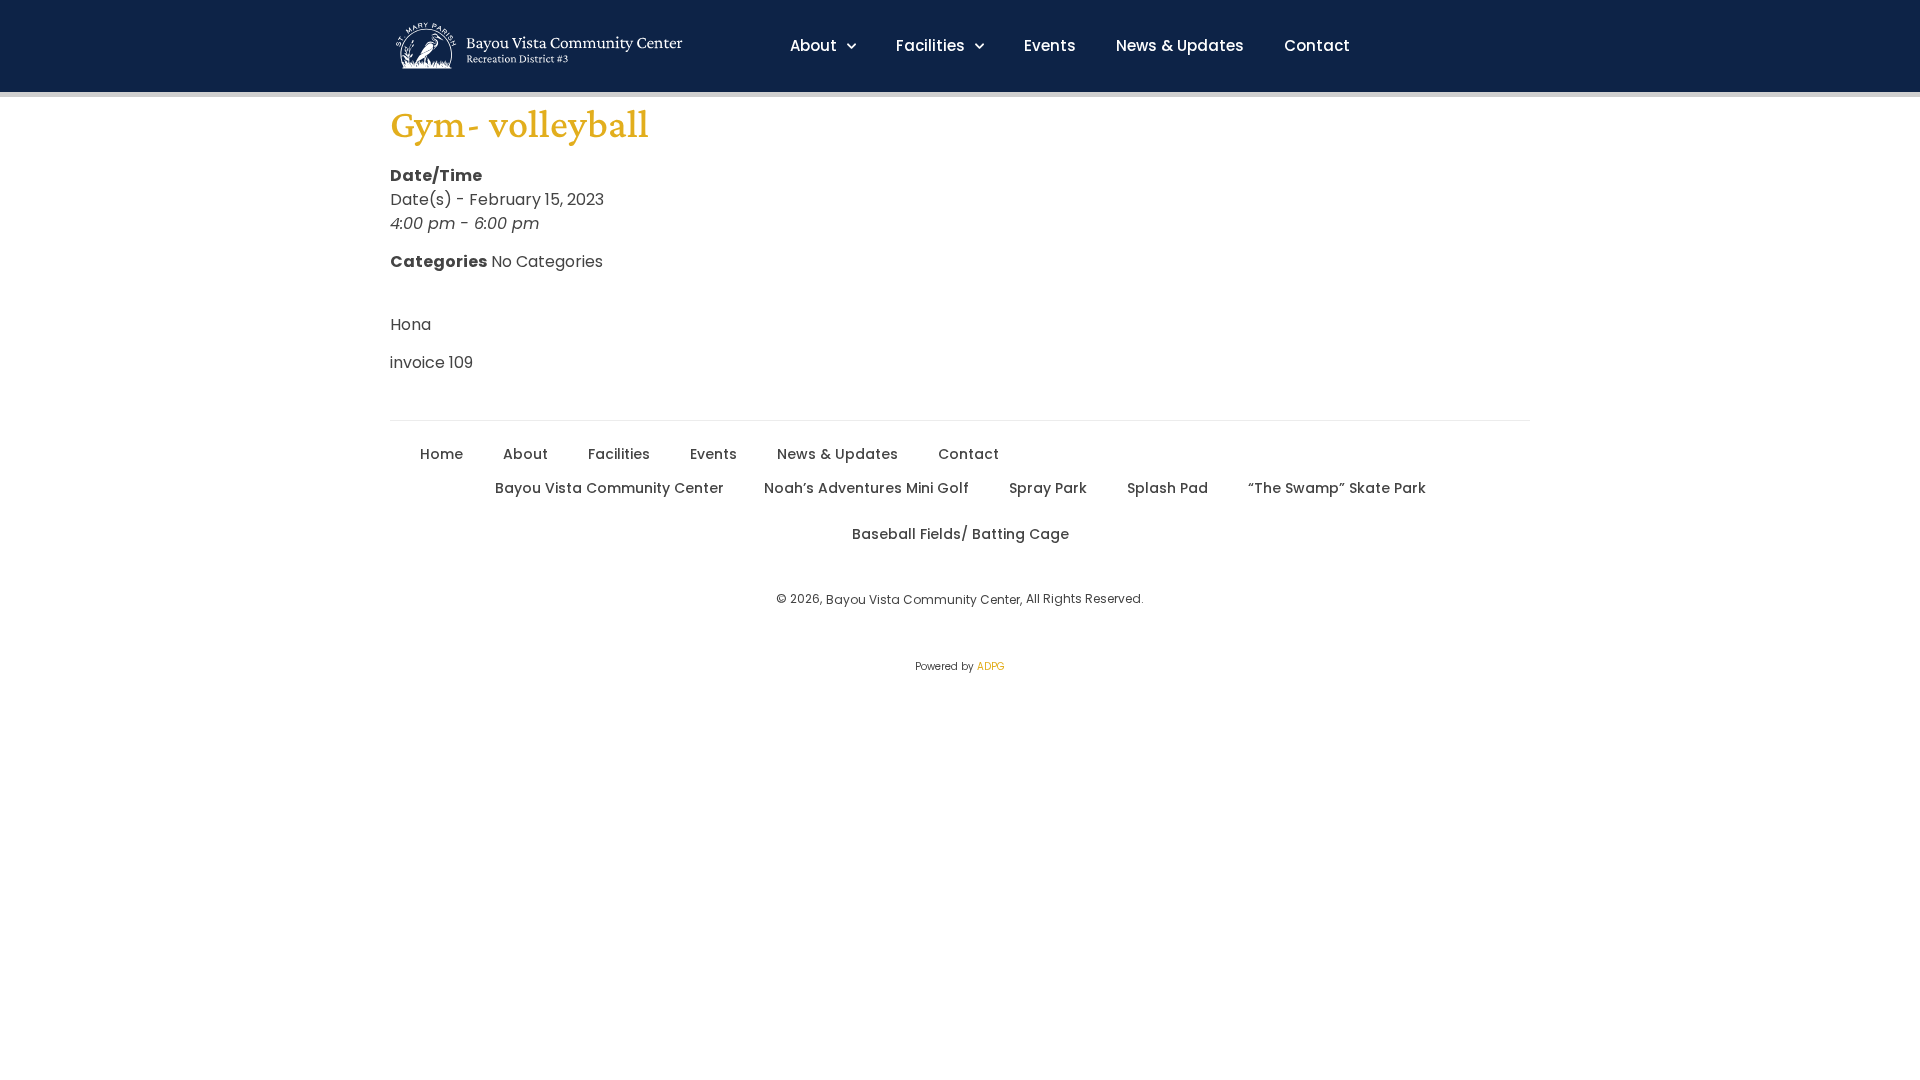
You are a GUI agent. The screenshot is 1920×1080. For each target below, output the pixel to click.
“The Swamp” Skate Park (1337, 488)
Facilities (930, 46)
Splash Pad (1167, 488)
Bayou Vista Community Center (609, 488)
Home (441, 454)
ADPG (991, 666)
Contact (1317, 46)
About (813, 46)
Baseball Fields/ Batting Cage (960, 534)
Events (1050, 46)
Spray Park (1048, 488)
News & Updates (1180, 46)
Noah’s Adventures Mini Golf (866, 488)
